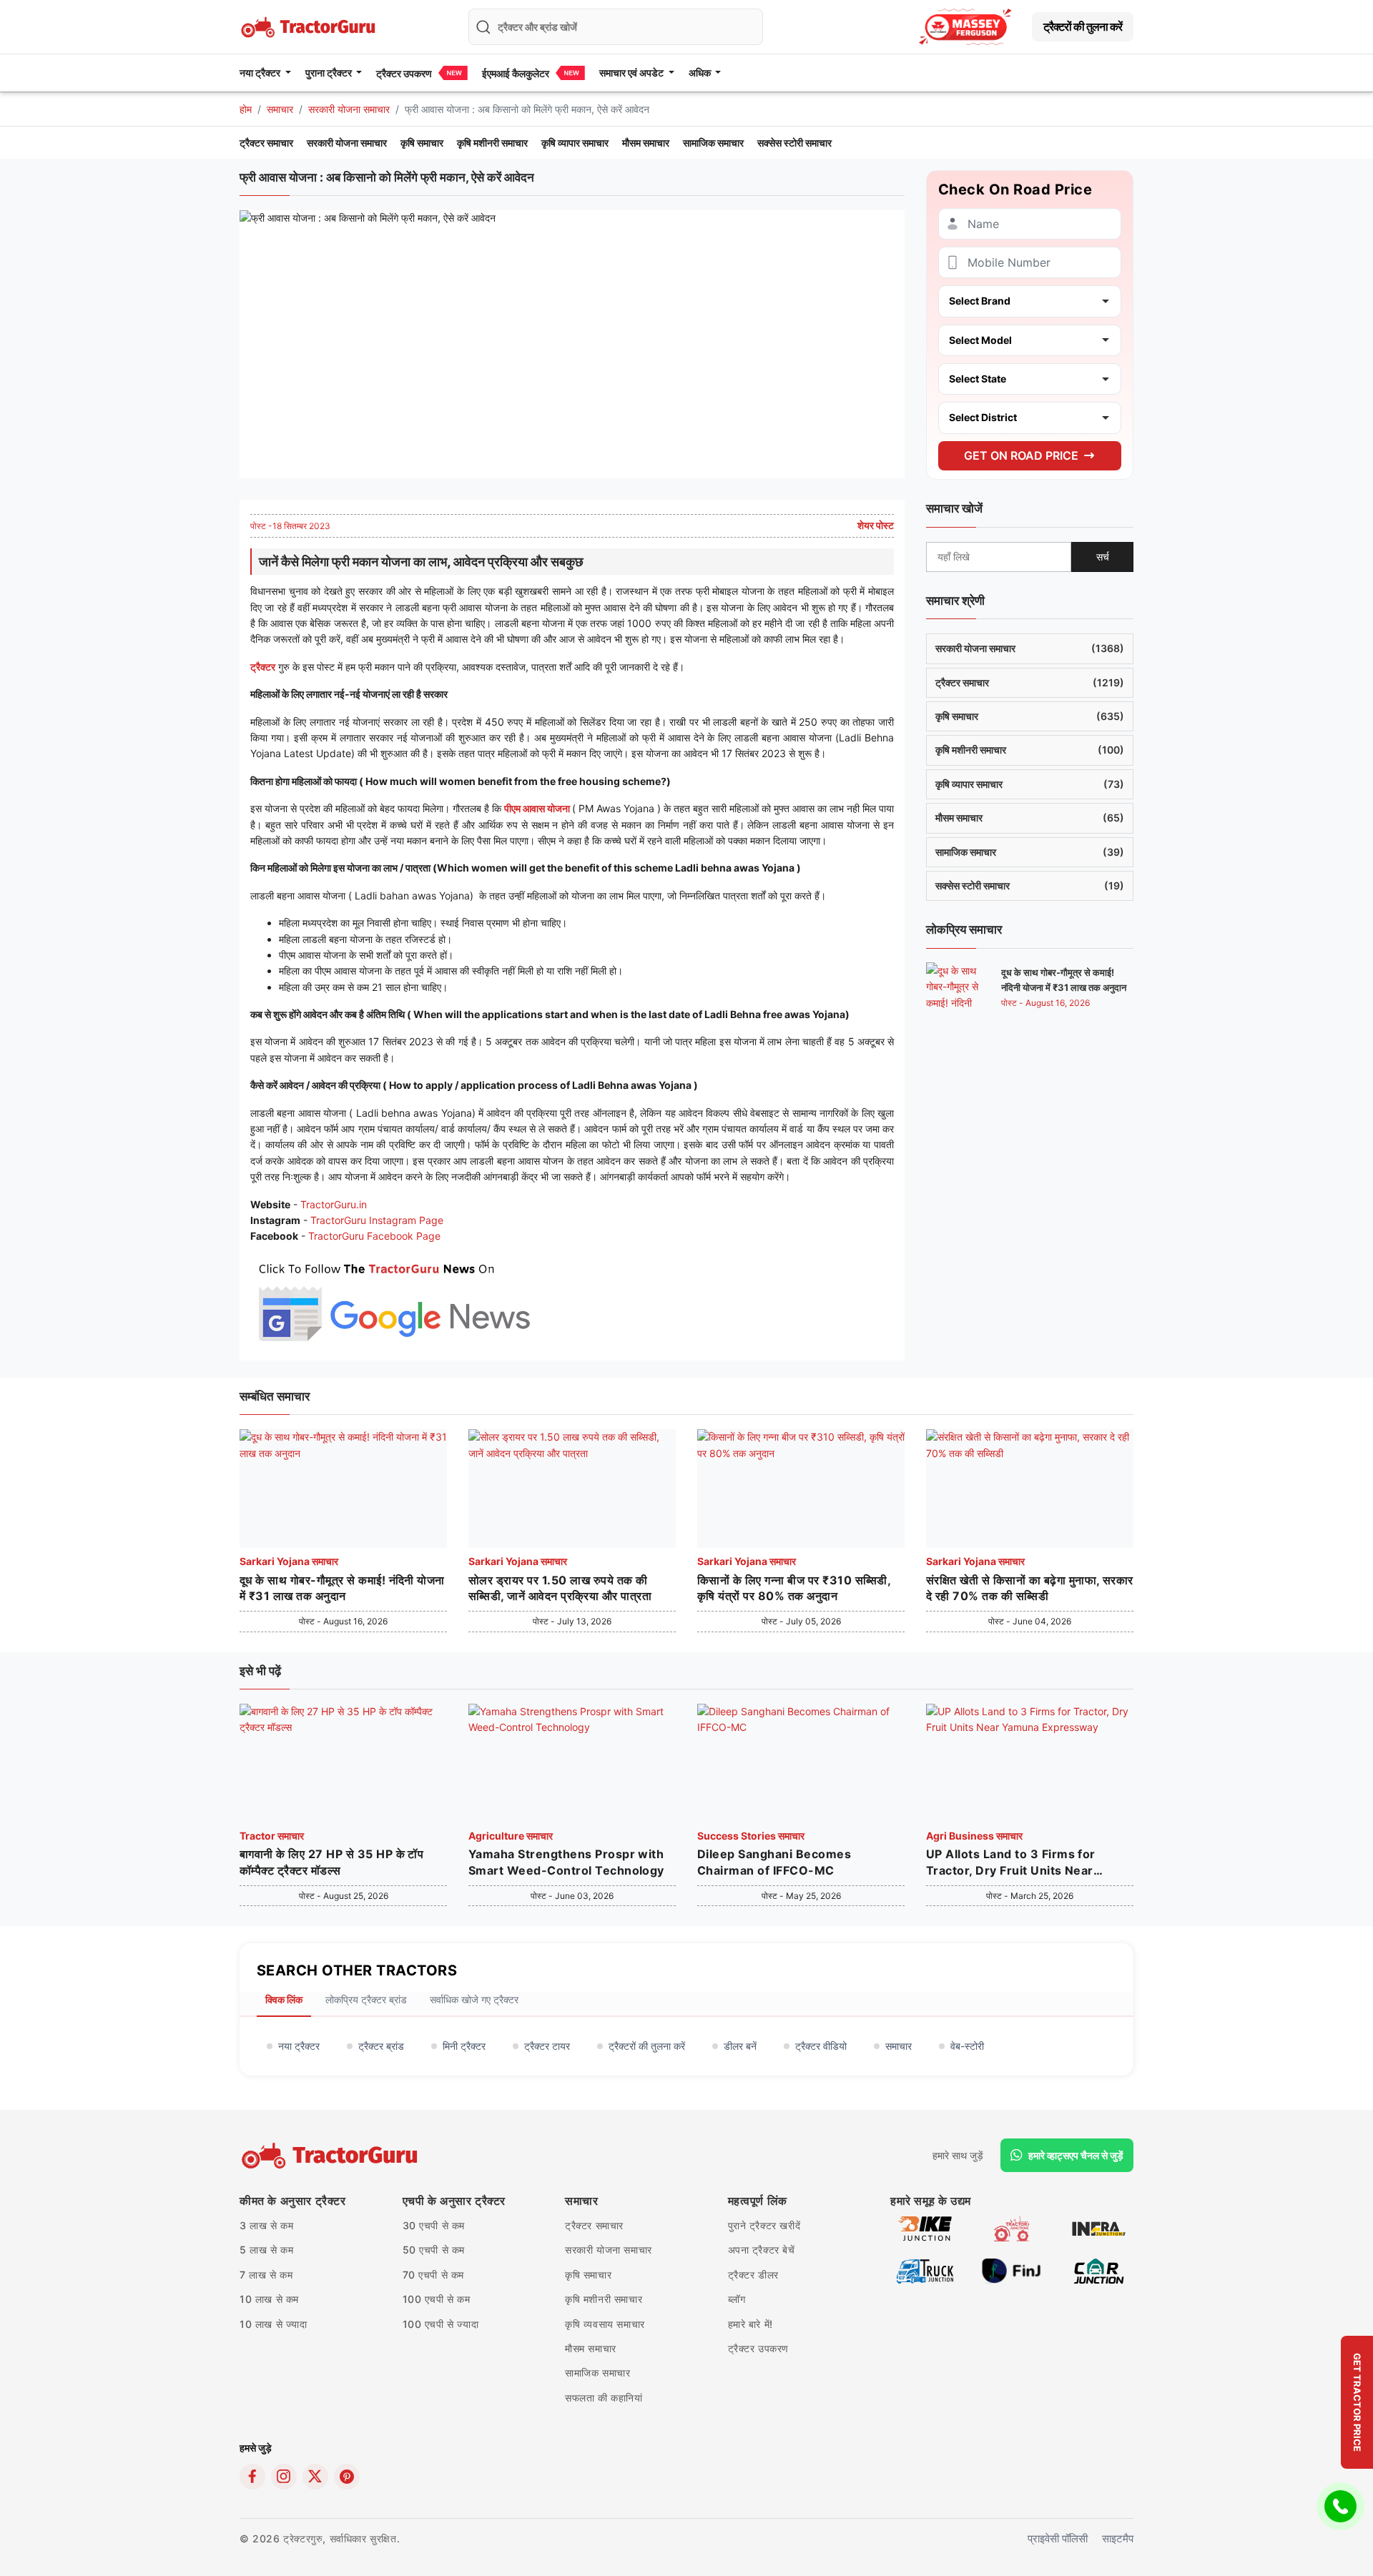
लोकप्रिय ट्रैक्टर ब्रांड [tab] (366, 1999)
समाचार (280, 109)
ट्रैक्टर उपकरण (404, 73)
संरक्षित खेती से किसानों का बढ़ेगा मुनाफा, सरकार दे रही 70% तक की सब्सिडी (1030, 1588)
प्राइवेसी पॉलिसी (1058, 2538)
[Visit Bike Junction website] (925, 2227)
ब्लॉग (737, 2299)
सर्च (1103, 556)
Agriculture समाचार (511, 1836)
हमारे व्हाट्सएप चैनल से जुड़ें (1076, 2155)
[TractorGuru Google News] (393, 1299)
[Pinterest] (347, 2477)
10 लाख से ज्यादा (274, 2324)
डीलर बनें (740, 2046)
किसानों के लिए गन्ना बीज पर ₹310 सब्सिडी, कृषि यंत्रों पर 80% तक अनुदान (794, 1588)
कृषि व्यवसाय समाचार (605, 2324)
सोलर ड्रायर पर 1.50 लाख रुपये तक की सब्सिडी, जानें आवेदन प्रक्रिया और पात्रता (560, 1588)
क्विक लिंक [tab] (284, 1999)
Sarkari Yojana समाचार (289, 1561)
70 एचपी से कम (434, 2275)
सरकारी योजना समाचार (349, 109)
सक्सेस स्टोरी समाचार (794, 143)
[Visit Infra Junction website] (1099, 2227)
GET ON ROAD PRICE (1021, 455)
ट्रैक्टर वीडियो (821, 2046)
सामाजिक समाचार (713, 143)
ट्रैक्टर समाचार (266, 143)
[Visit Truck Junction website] (925, 2270)
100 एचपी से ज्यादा (441, 2324)
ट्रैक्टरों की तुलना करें (1083, 26)
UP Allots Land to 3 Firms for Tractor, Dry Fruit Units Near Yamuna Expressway (1011, 1862)
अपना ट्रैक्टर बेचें (762, 2250)
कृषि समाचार (422, 143)
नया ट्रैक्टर (299, 2046)
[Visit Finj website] (1012, 2270)
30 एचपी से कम (434, 2225)
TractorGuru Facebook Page (374, 1236)
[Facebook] (252, 2477)
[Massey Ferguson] (965, 27)
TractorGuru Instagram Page (377, 1220)
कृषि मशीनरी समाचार (492, 143)
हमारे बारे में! (751, 2324)
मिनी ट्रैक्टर (464, 2046)
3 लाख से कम (266, 2225)
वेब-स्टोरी (967, 2046)
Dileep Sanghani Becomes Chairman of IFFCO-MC (774, 1862)
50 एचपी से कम (434, 2250)
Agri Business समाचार (974, 1836)
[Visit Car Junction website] (1099, 2270)
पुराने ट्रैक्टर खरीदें (764, 2225)
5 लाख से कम (266, 2250)
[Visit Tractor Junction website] (1012, 2227)
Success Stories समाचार (751, 1836)
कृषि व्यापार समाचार (575, 143)
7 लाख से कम (266, 2275)
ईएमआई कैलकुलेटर (516, 73)
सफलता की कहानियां (604, 2398)
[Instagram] (284, 2477)
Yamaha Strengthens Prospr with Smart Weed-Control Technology (566, 1862)
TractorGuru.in (334, 1204)
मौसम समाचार (646, 143)
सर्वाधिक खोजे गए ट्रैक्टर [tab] (474, 1999)
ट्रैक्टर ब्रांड (381, 2046)
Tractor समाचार (272, 1836)
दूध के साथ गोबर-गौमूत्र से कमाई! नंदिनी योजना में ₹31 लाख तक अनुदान (342, 1588)
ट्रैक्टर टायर (547, 2046)
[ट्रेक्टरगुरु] (331, 2156)
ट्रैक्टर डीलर (753, 2275)
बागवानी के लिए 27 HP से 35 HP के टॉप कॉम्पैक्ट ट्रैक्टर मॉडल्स (331, 1862)
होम (246, 109)
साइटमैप (1118, 2538)
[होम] (310, 25)
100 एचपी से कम (437, 2299)
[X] (315, 2477)
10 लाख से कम (269, 2299)
